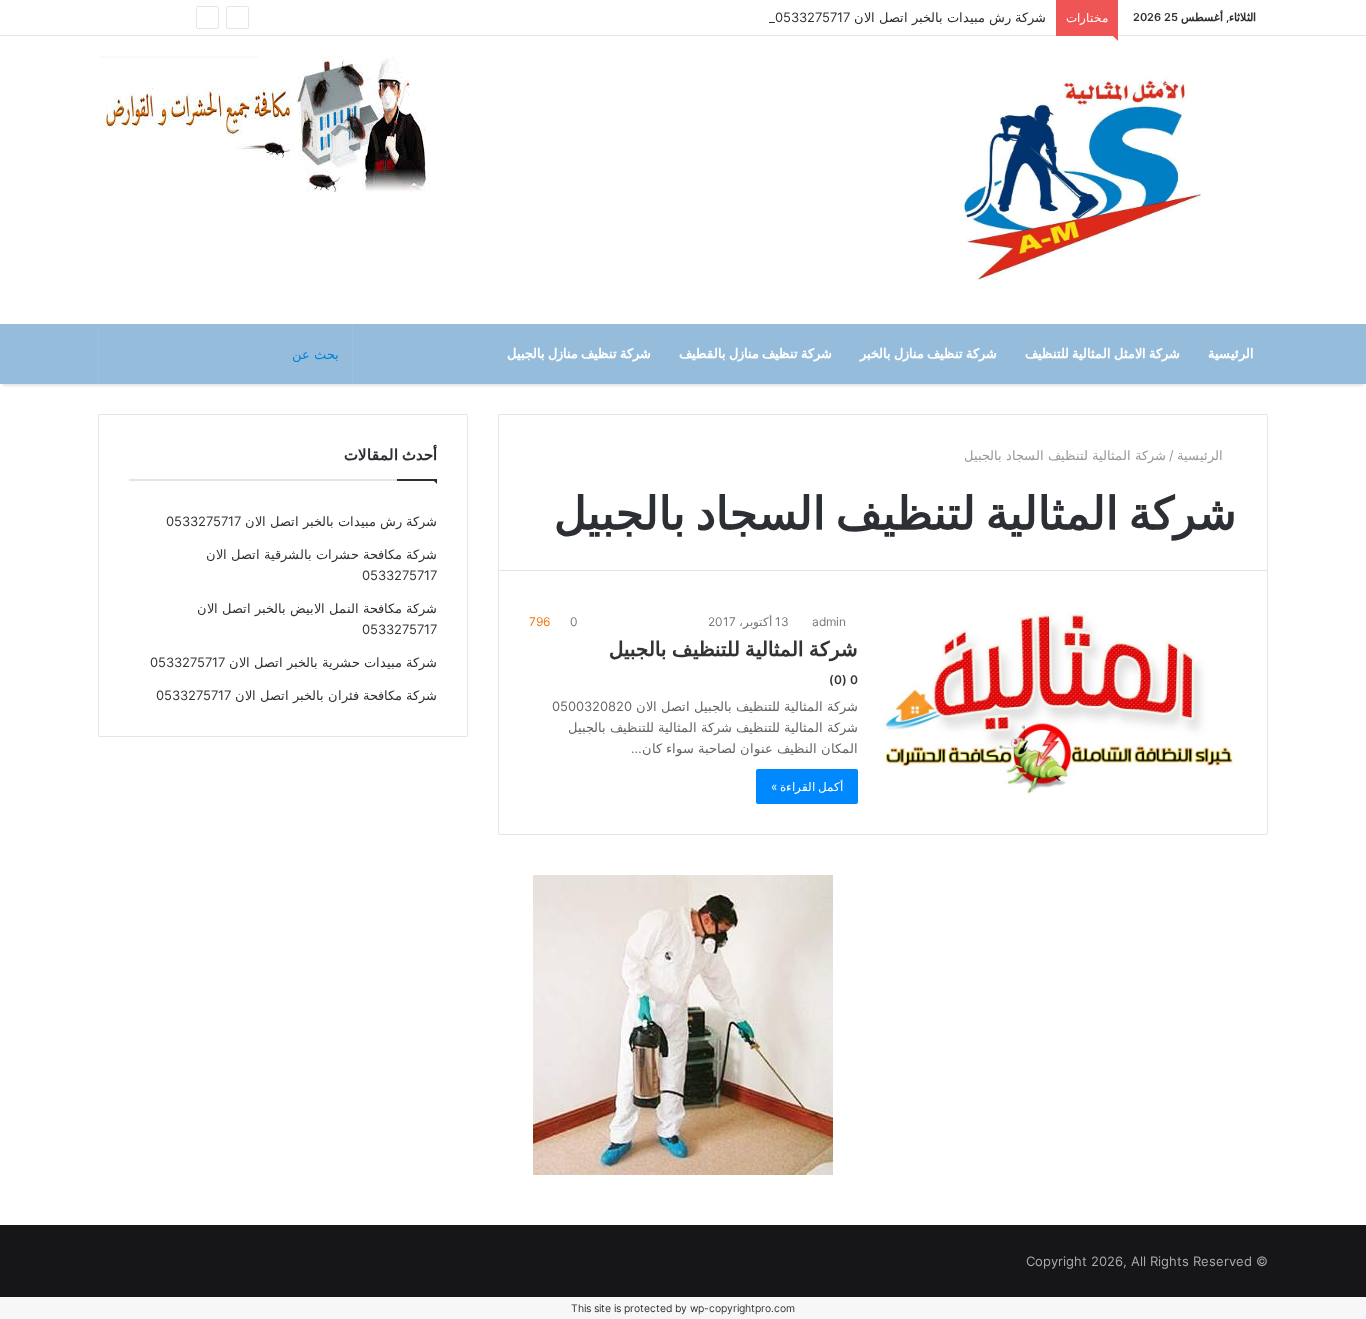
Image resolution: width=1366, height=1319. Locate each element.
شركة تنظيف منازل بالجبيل (579, 353)
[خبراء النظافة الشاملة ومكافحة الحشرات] (277, 125)
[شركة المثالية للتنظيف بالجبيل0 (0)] (1060, 706)
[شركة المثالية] (1083, 180)
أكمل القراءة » (807, 786)
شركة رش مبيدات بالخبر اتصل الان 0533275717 (910, 17)
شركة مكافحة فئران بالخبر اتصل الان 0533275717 (296, 695)
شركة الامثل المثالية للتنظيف (1102, 353)
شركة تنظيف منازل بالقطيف (755, 353)
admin (830, 621)
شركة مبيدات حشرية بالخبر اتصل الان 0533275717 (293, 662)
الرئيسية (1231, 353)
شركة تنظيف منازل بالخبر (928, 353)
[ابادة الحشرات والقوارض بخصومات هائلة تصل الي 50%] (683, 1023)
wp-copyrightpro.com (742, 1308)
